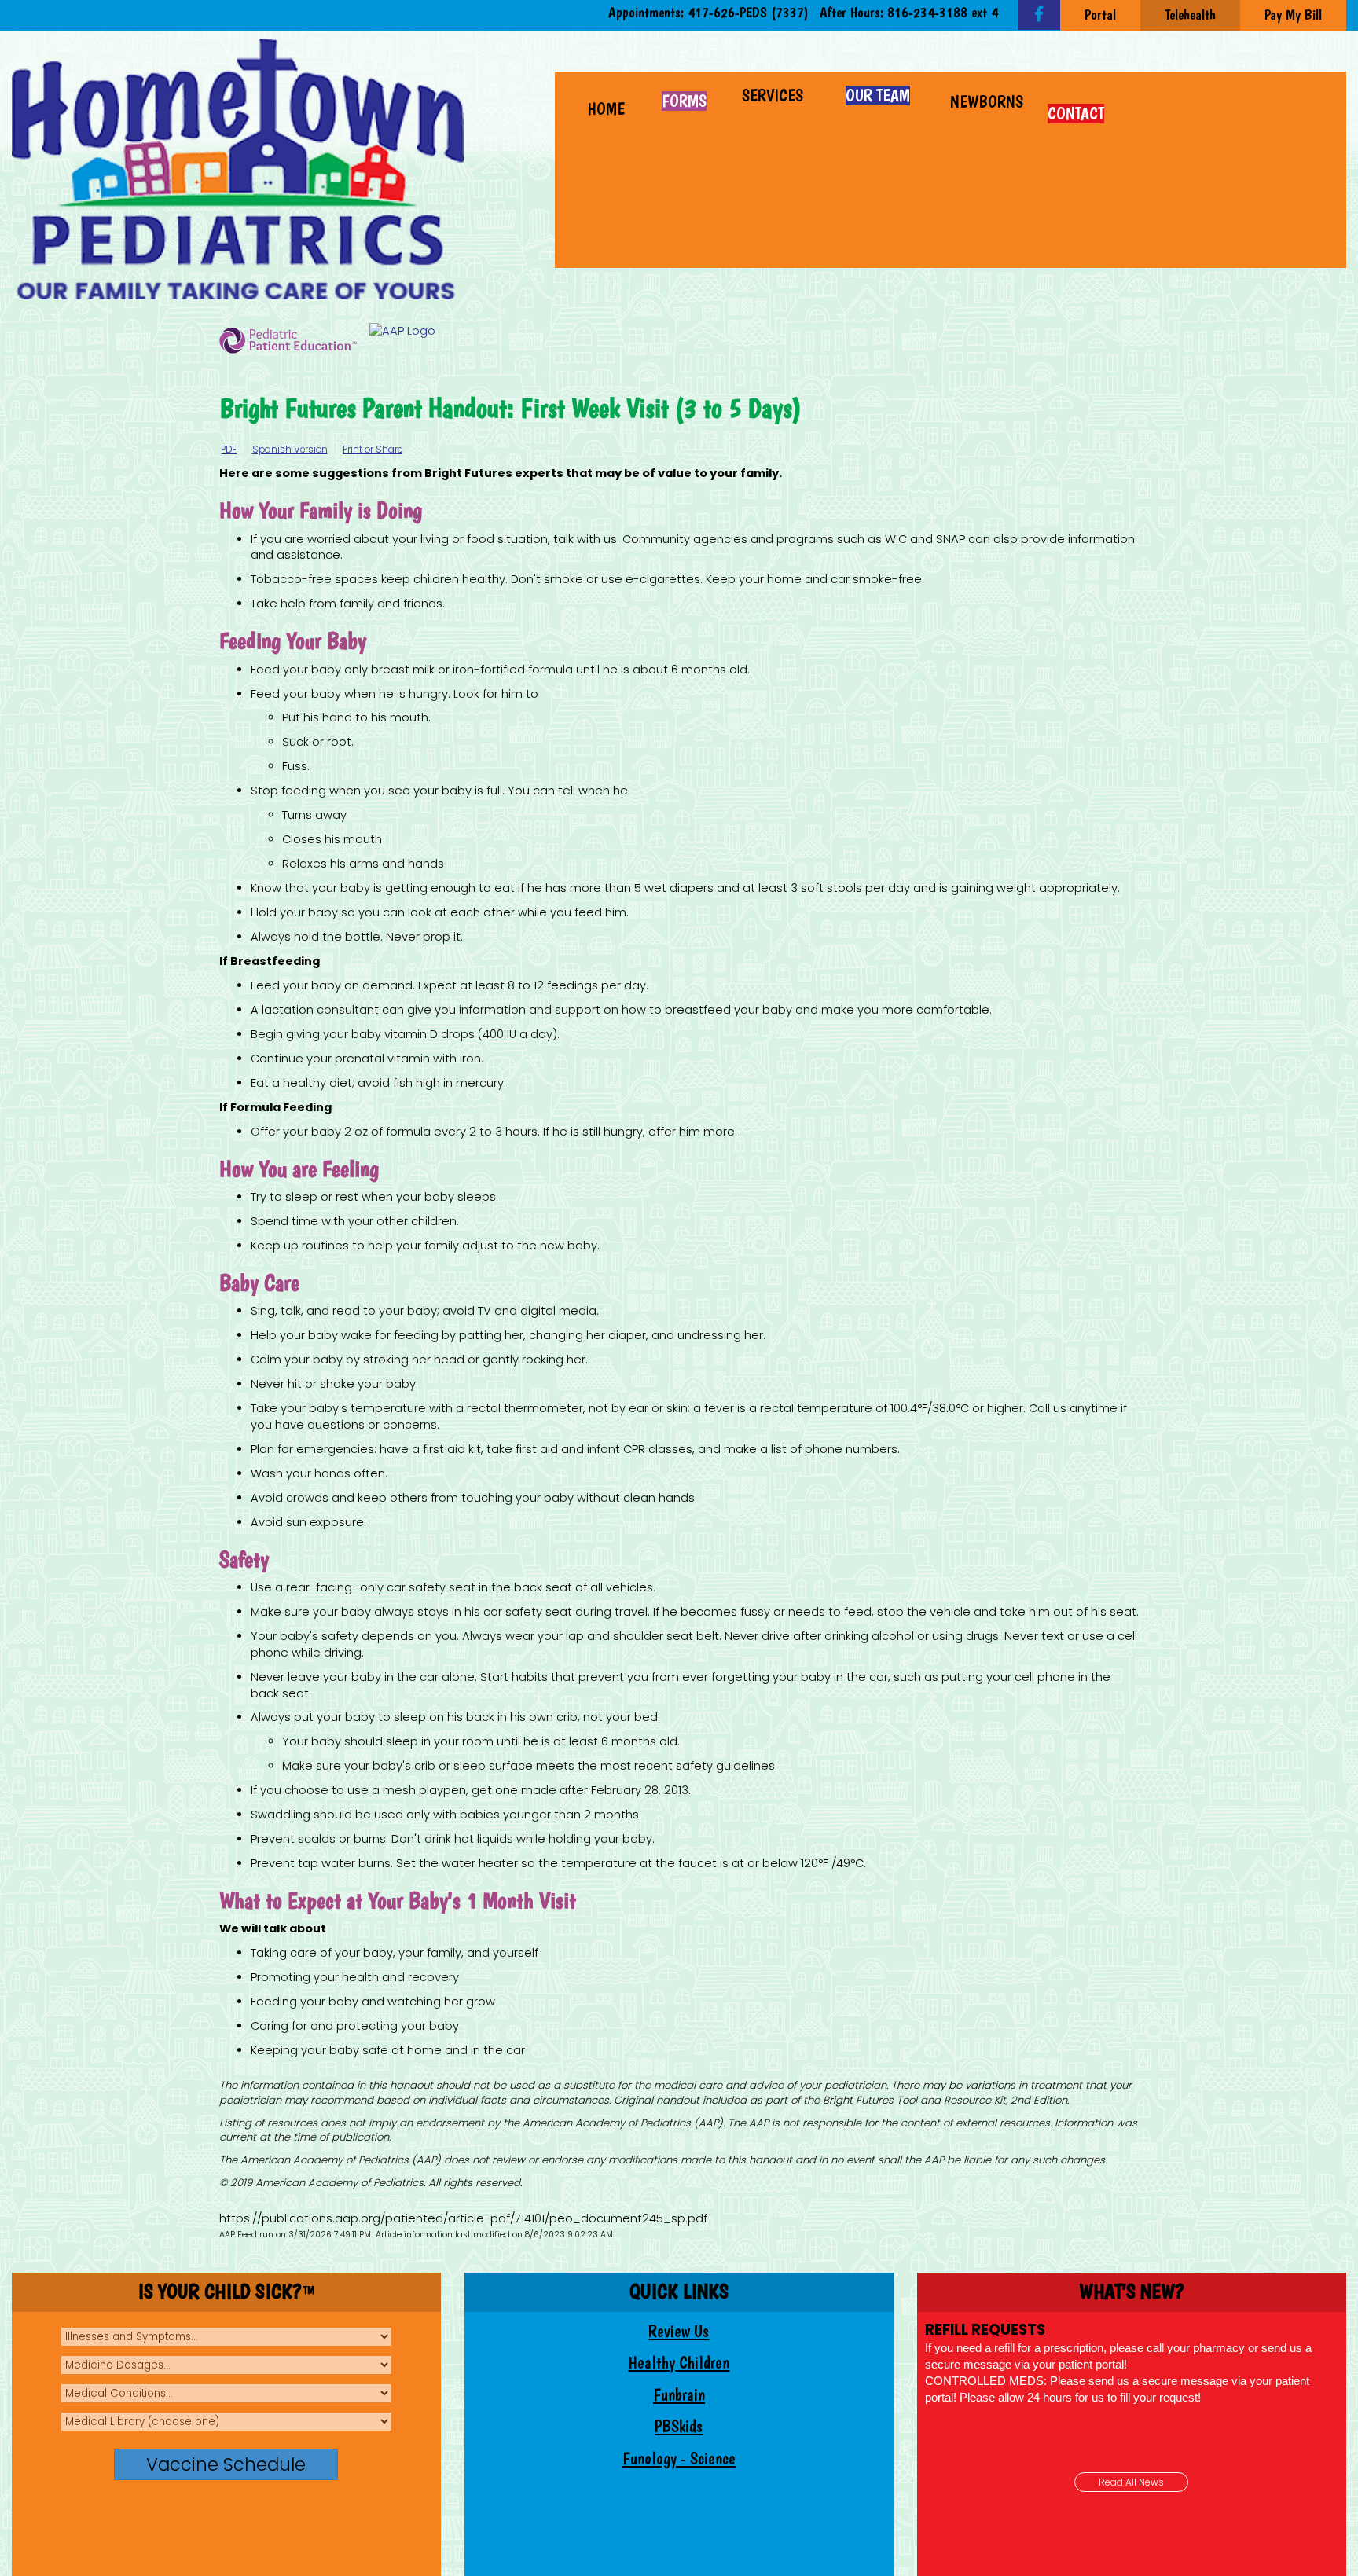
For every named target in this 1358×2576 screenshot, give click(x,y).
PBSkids (679, 2426)
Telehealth (1190, 15)
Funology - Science (679, 2459)
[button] (774, 94)
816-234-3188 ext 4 (943, 12)
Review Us (679, 2331)
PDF (229, 450)
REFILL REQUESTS (985, 2330)
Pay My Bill (1293, 15)
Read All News (1131, 2482)
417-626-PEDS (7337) (748, 12)
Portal (1100, 15)
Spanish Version (290, 450)
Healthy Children (679, 2363)
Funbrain (679, 2395)
